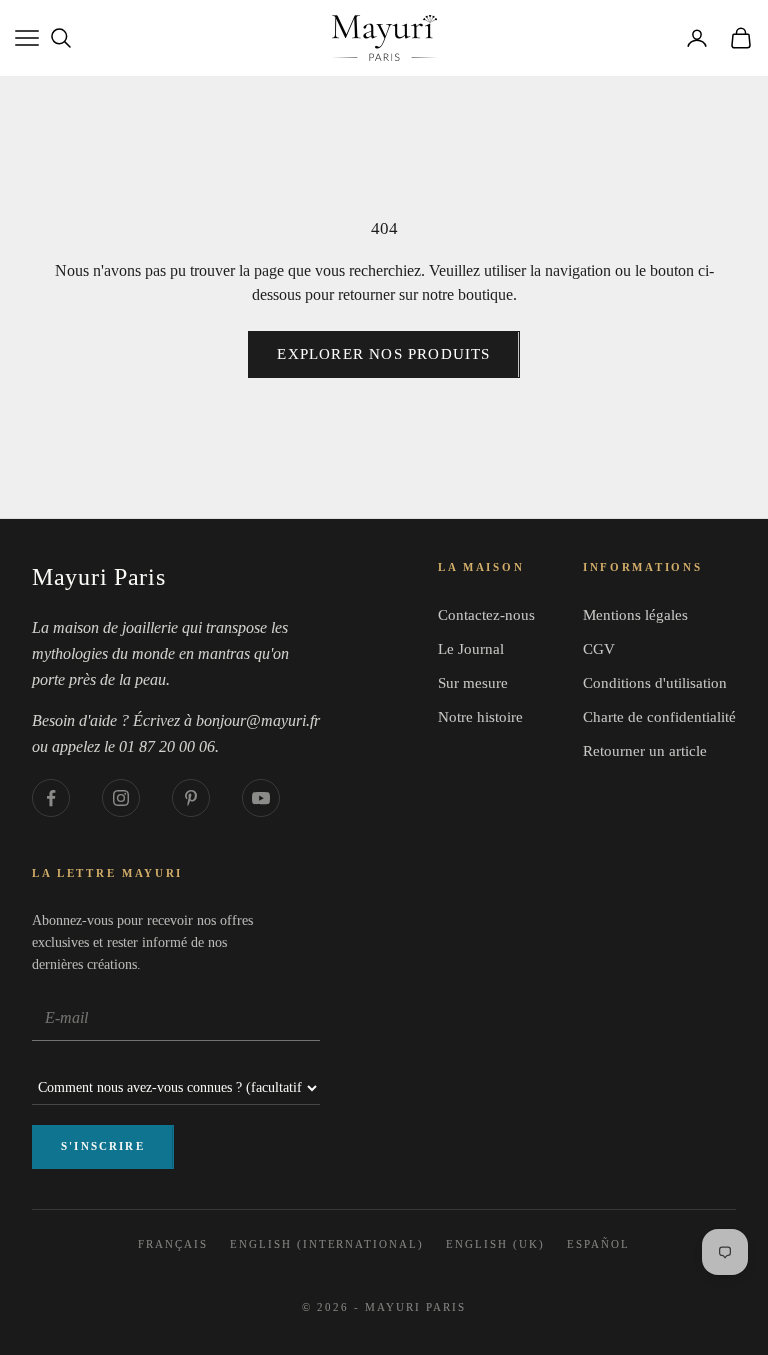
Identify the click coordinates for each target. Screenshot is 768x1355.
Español (598, 1244)
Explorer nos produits (383, 354)
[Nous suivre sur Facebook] (51, 798)
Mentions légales (635, 615)
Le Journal (471, 649)
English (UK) (495, 1244)
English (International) (327, 1244)
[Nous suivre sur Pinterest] (191, 798)
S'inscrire (103, 1146)
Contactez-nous (486, 615)
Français (173, 1244)
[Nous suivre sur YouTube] (261, 798)
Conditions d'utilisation (655, 683)
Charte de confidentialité (659, 717)
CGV (599, 649)
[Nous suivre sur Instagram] (121, 798)
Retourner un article (645, 751)
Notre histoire (480, 717)
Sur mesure (473, 683)
